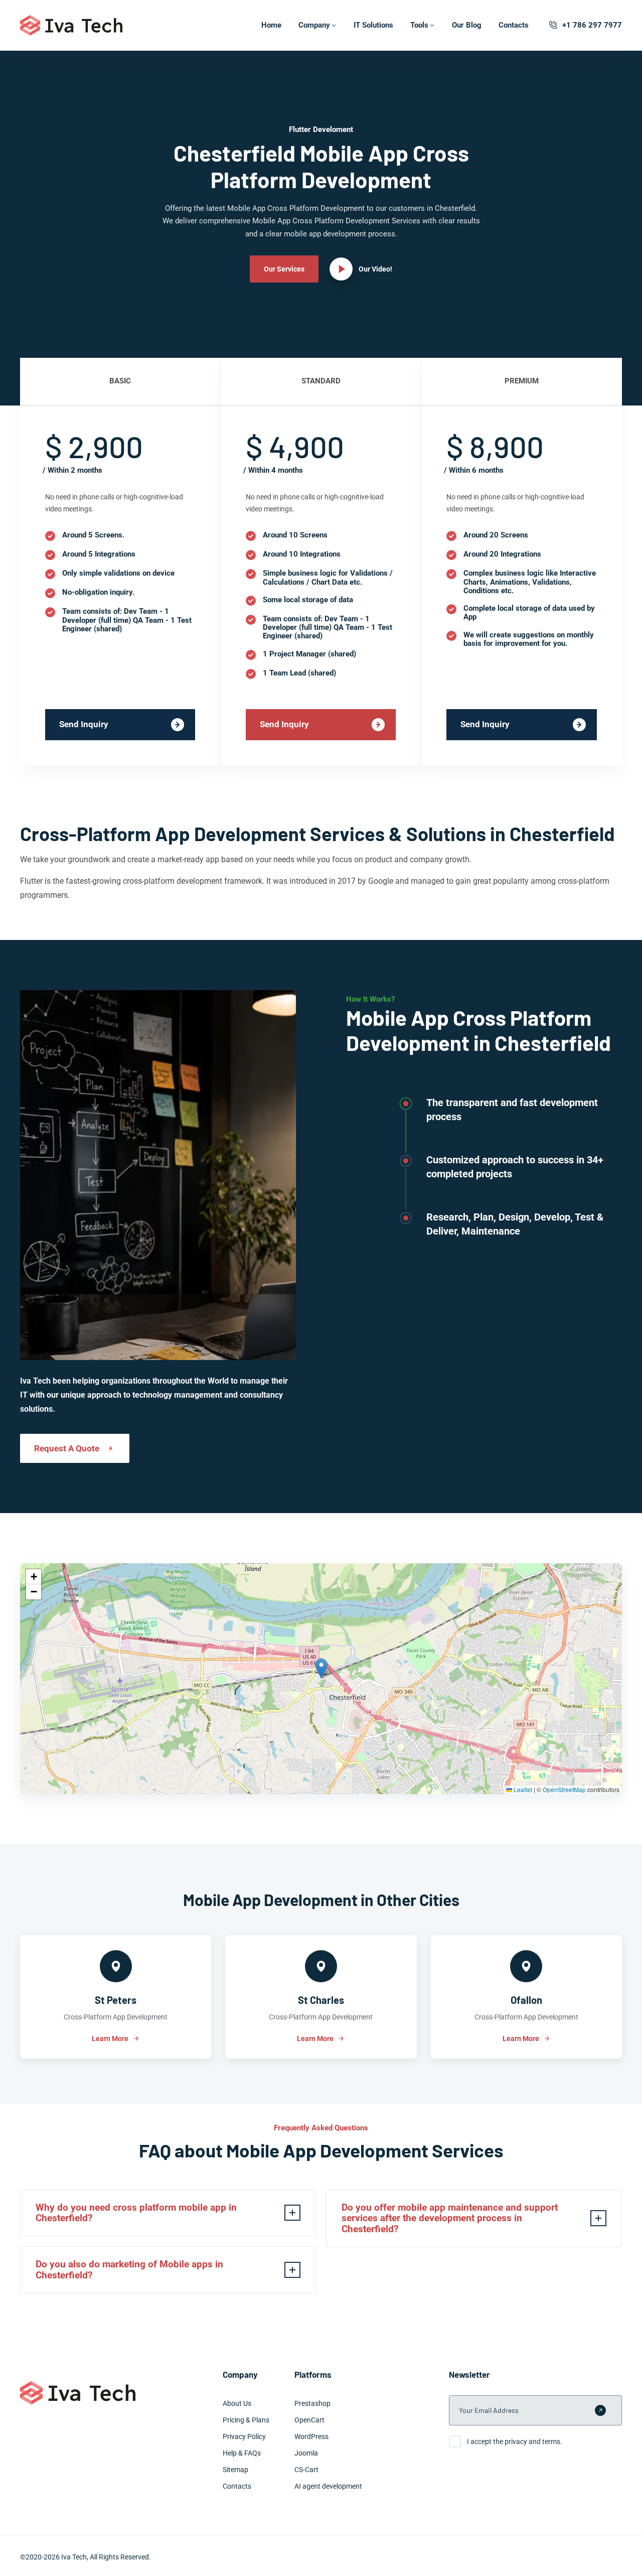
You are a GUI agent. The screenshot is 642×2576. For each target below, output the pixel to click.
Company (314, 25)
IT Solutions (373, 25)
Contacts (514, 25)
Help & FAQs (242, 2453)
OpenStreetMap (564, 1789)
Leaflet (522, 1789)
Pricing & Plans (246, 2420)
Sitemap (235, 2470)
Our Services (284, 269)
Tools (419, 25)
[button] (321, 1668)
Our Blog (467, 25)
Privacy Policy (244, 2436)
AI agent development (328, 2486)
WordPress (311, 2436)
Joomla (306, 2453)
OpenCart (309, 2420)
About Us (237, 2403)
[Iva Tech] (71, 25)
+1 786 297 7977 (592, 25)
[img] (321, 1679)
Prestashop (312, 2403)
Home (271, 25)
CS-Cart (306, 2470)
